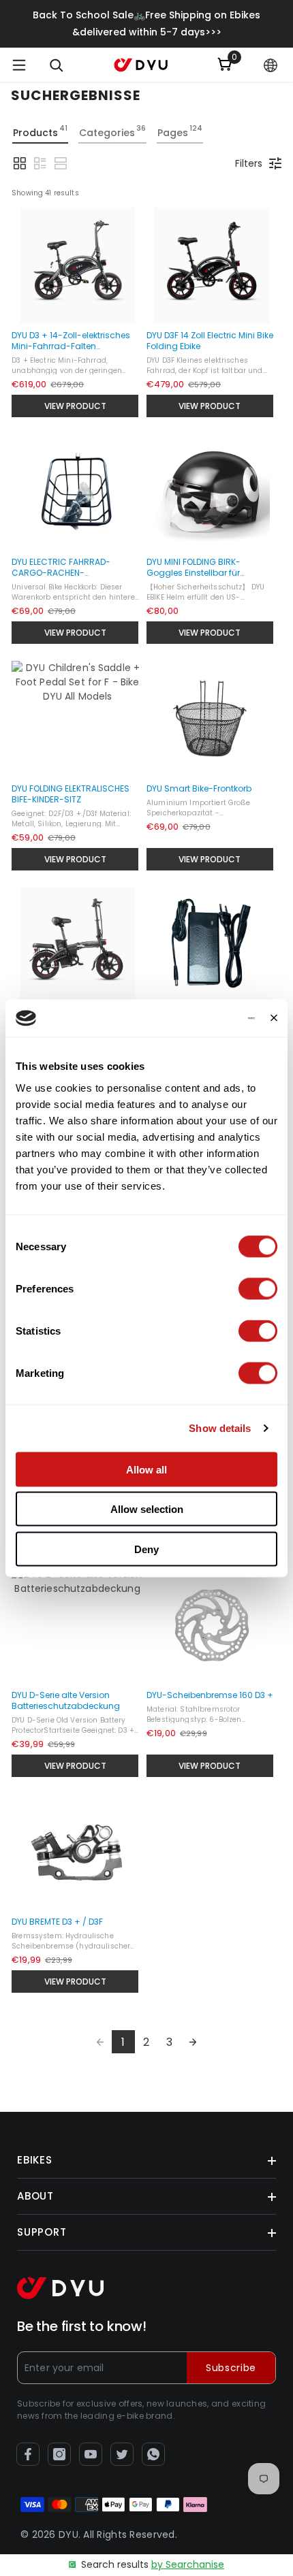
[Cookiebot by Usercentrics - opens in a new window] (195, 1018)
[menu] (19, 65)
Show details (220, 1428)
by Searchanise (188, 2564)
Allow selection (147, 1509)
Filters (249, 163)
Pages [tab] (180, 131)
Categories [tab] (112, 131)
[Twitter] (122, 2454)
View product (75, 406)
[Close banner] (274, 1018)
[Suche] (57, 65)
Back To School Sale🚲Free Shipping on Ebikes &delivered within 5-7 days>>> (146, 23)
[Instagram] (59, 2454)
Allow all (146, 1469)
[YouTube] (91, 2454)
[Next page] (193, 2042)
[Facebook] (28, 2454)
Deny (146, 1549)
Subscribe (231, 2368)
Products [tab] (40, 131)
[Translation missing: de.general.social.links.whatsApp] (153, 2454)
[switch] (258, 1288)
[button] (271, 65)
